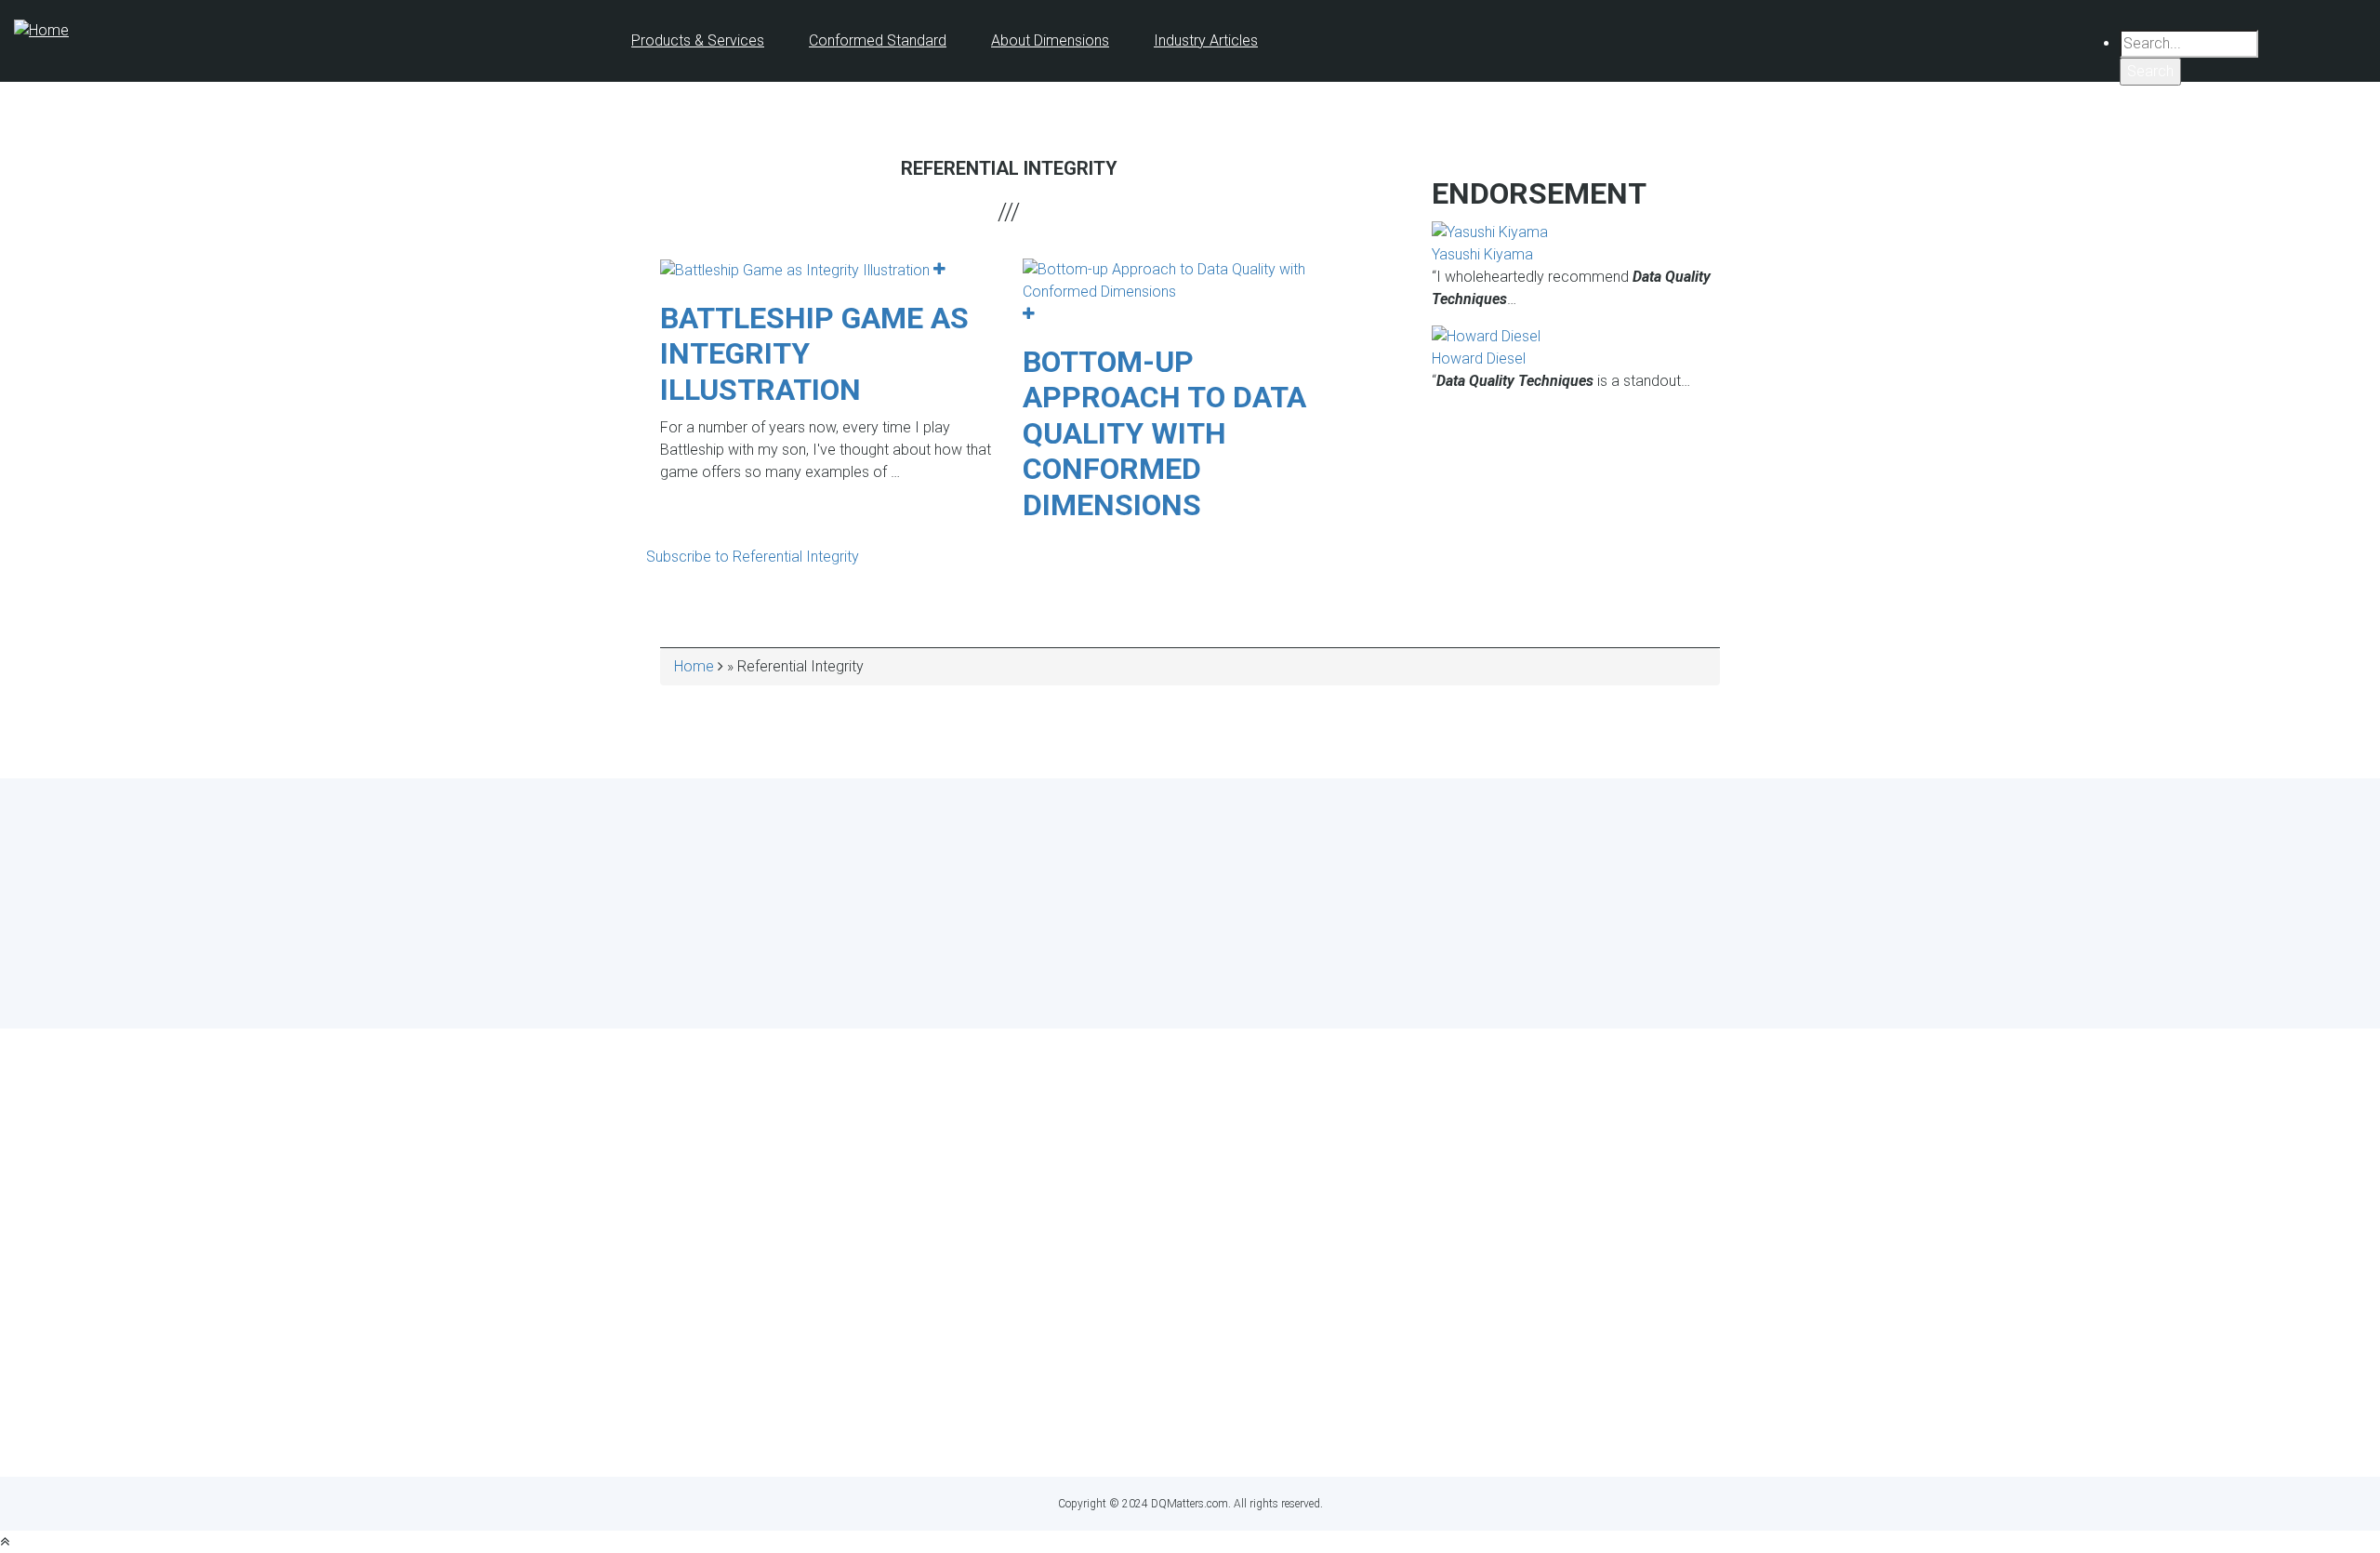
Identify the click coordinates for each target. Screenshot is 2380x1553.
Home (694, 666)
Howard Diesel (1479, 358)
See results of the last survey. (1240, 986)
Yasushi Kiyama (1482, 254)
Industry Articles (1206, 40)
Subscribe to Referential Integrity (753, 557)
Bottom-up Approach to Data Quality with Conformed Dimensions (1164, 433)
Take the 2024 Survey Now (1190, 951)
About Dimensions (1050, 40)
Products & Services (698, 40)
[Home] (41, 29)
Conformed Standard (878, 40)
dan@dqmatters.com (1274, 1428)
